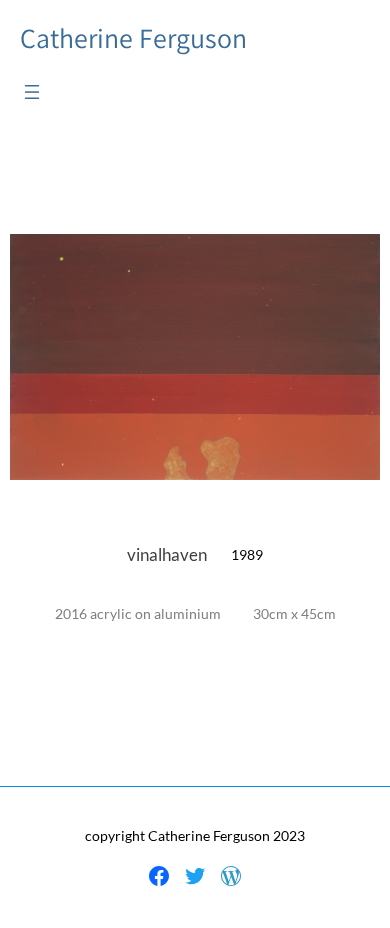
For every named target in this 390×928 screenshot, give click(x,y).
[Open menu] (32, 92)
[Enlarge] (354, 260)
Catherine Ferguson (133, 38)
